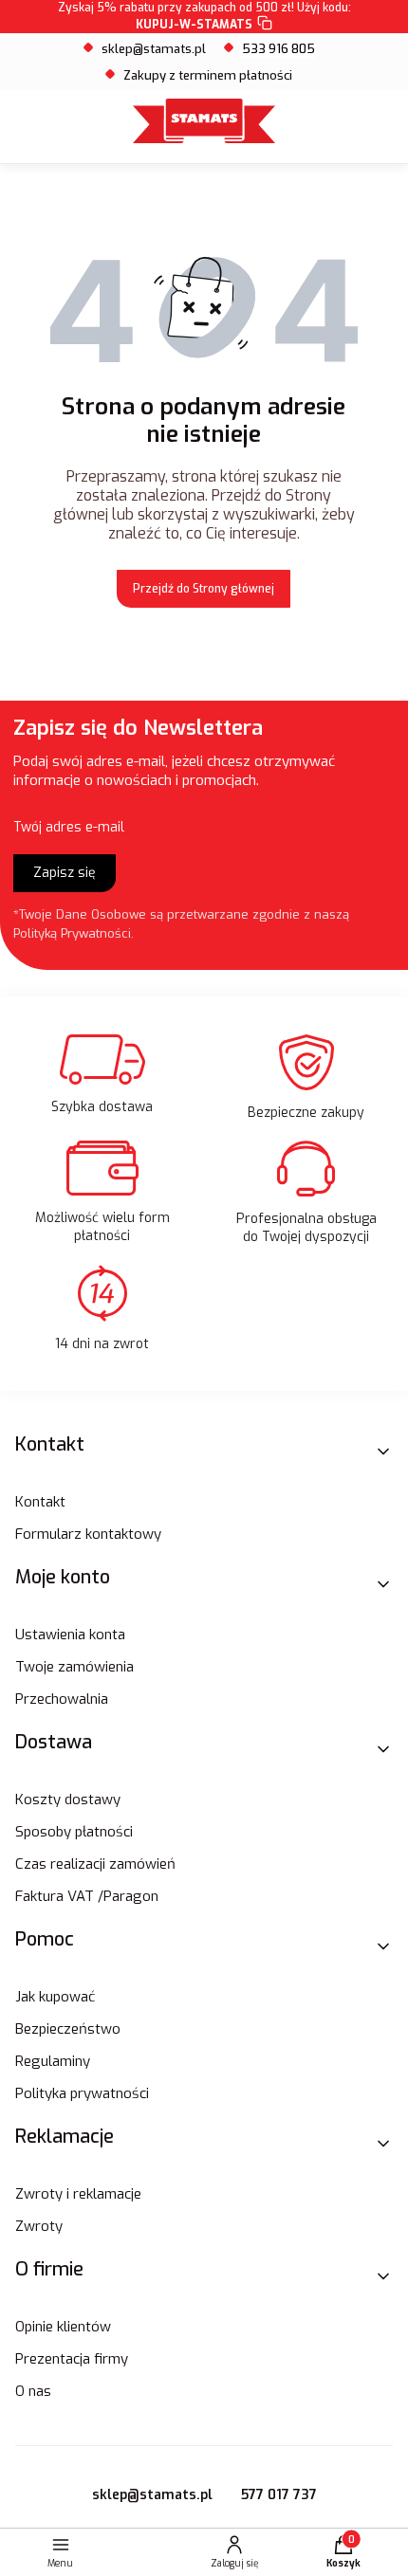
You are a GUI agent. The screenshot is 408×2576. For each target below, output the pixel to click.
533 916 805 (278, 49)
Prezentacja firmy (72, 2359)
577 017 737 (279, 2495)
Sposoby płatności (74, 1832)
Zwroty (39, 2226)
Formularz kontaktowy (88, 1534)
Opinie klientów (63, 2327)
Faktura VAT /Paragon (87, 1896)
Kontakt (40, 1502)
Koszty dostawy (68, 1800)
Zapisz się (65, 873)
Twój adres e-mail (69, 827)
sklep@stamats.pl (154, 49)
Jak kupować (55, 1997)
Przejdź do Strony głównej (204, 589)
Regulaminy (53, 2061)
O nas (33, 2391)
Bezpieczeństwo (68, 2029)
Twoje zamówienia (74, 1667)
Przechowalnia (62, 1699)
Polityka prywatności (82, 2093)
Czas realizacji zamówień (95, 1864)
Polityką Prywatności (72, 933)
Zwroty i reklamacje (78, 2194)
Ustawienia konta (70, 1635)
